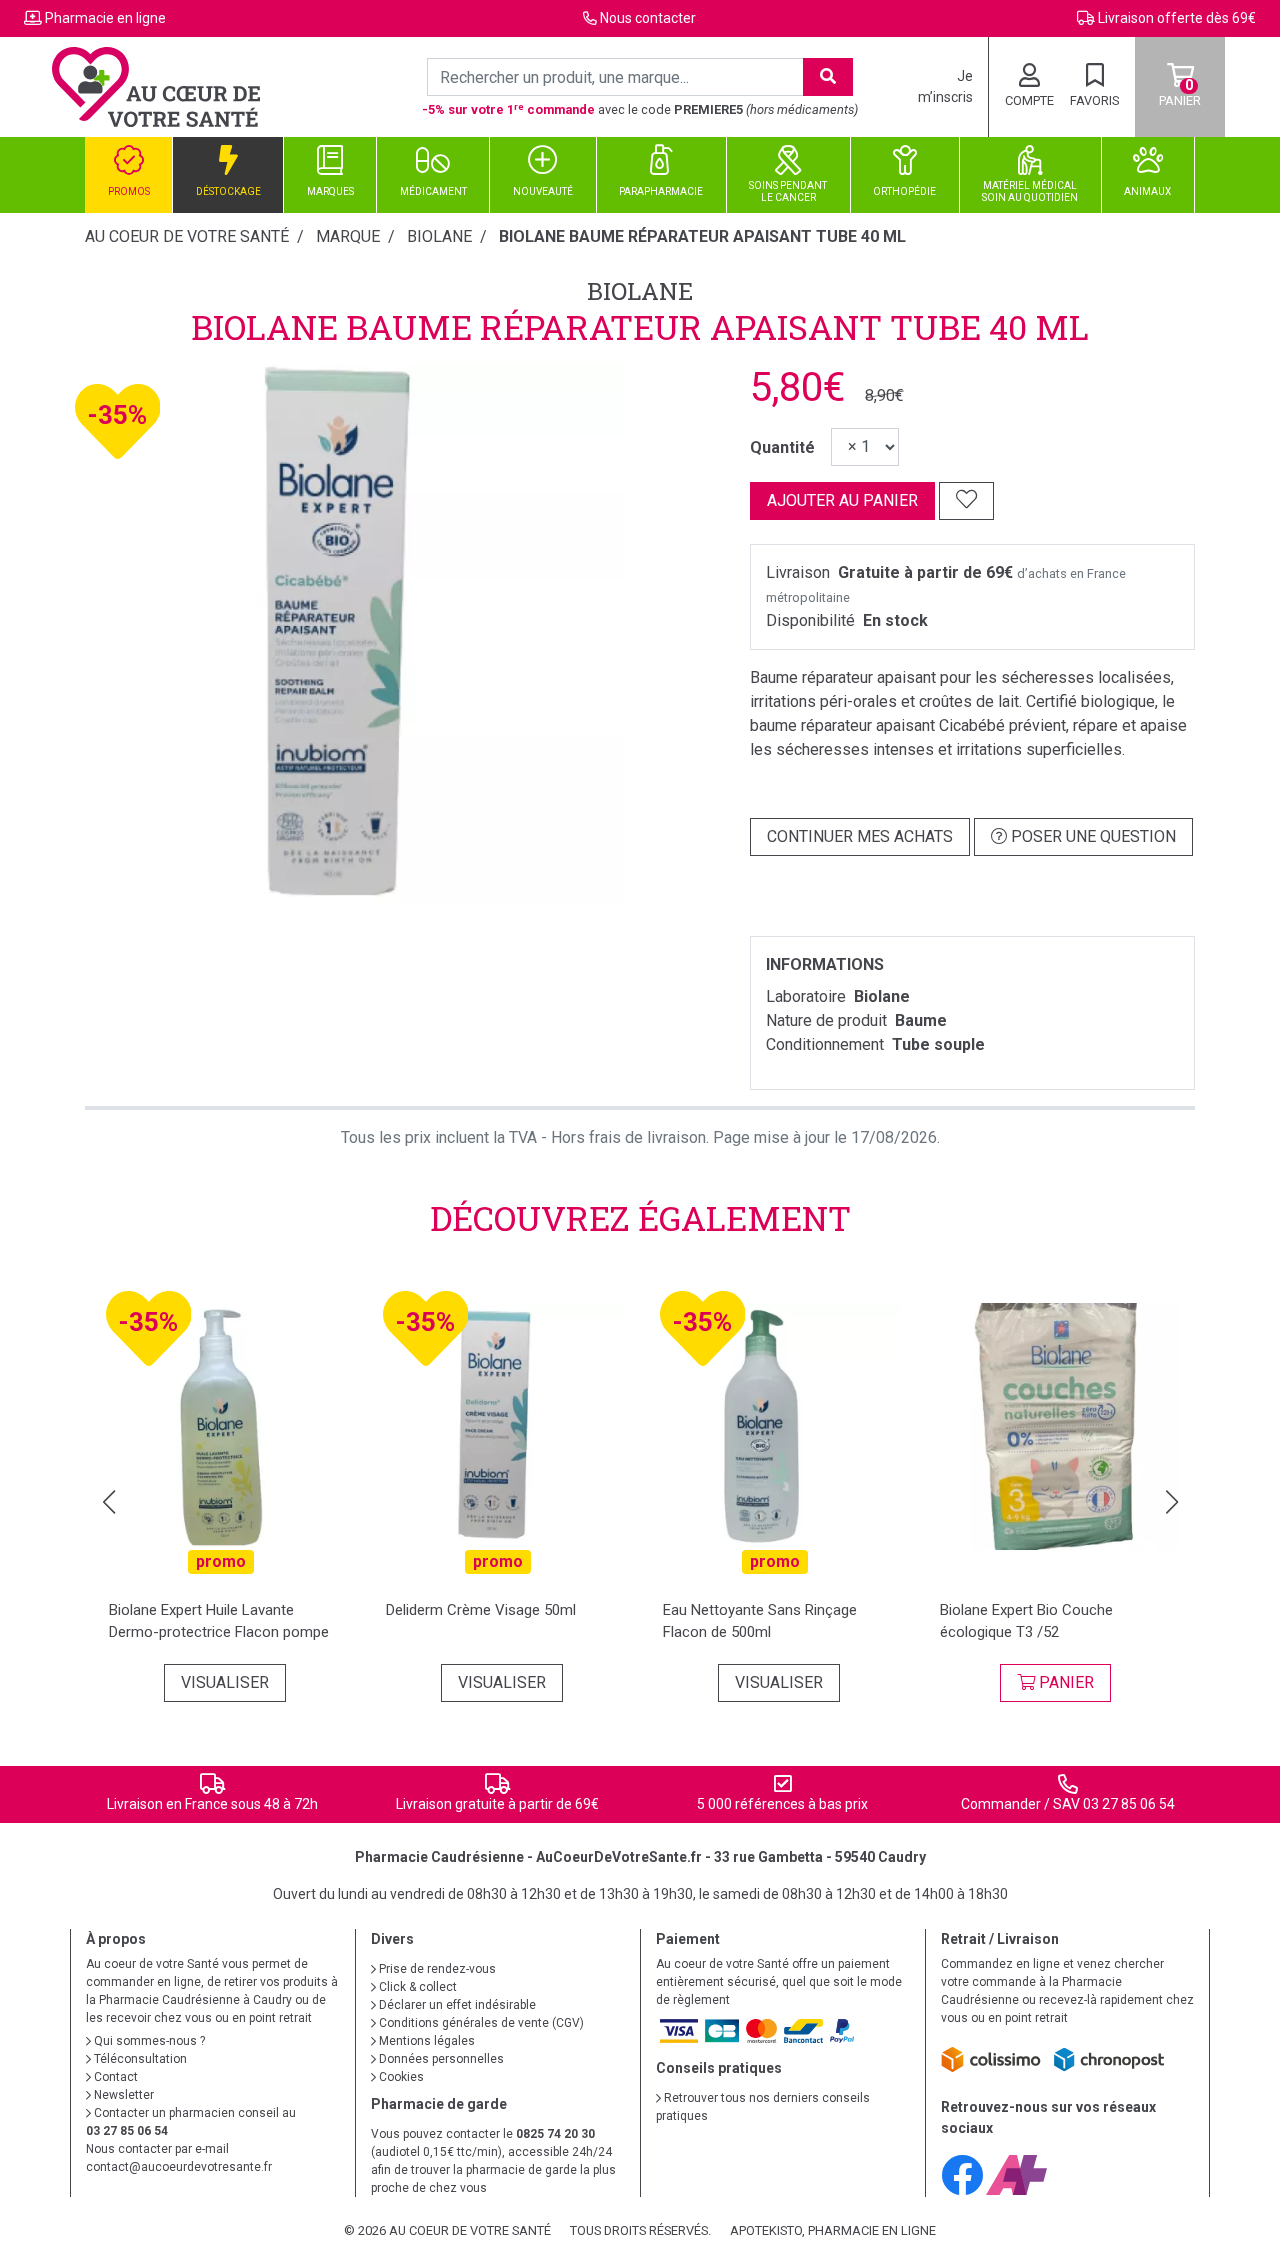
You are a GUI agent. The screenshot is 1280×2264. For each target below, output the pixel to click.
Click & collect (416, 1987)
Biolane (640, 291)
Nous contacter (648, 18)
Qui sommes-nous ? (148, 2041)
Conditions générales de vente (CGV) (480, 2023)
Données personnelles (440, 2059)
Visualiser (225, 1682)
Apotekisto (833, 2230)
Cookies (400, 2077)
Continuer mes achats (860, 836)
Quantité (782, 447)
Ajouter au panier (842, 500)
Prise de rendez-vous (436, 1969)
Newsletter (122, 2095)
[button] (108, 1502)
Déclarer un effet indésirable (456, 2005)
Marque (348, 236)
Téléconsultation (139, 2059)
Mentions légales (425, 2041)
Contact (114, 2077)
